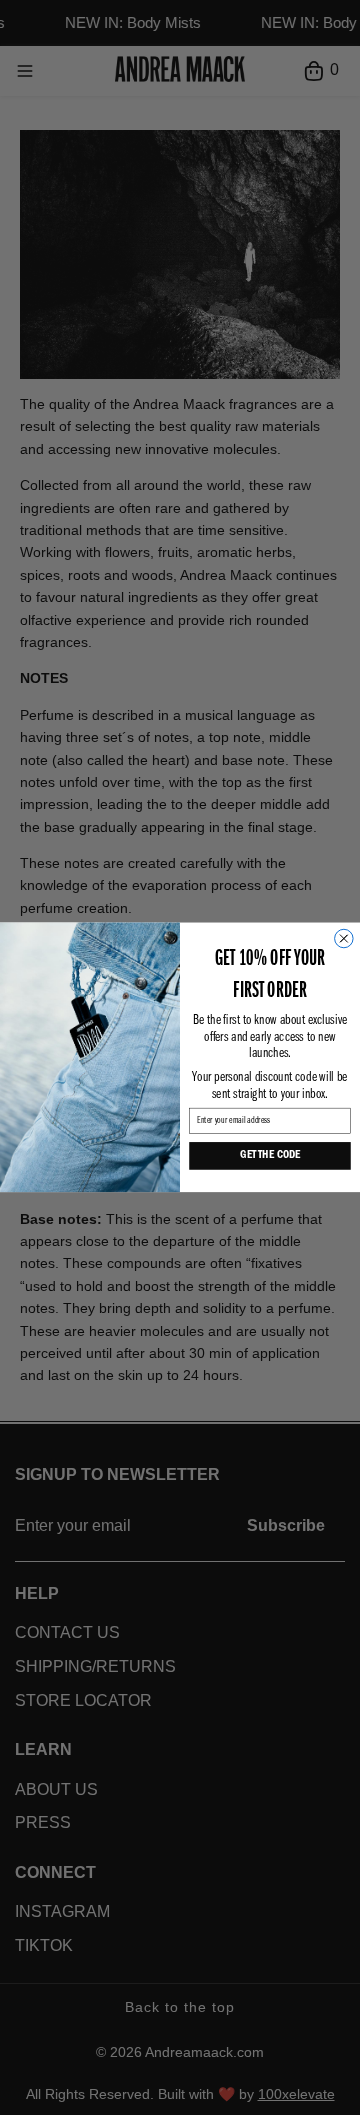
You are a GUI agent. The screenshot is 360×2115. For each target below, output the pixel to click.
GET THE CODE (270, 1156)
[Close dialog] (344, 939)
